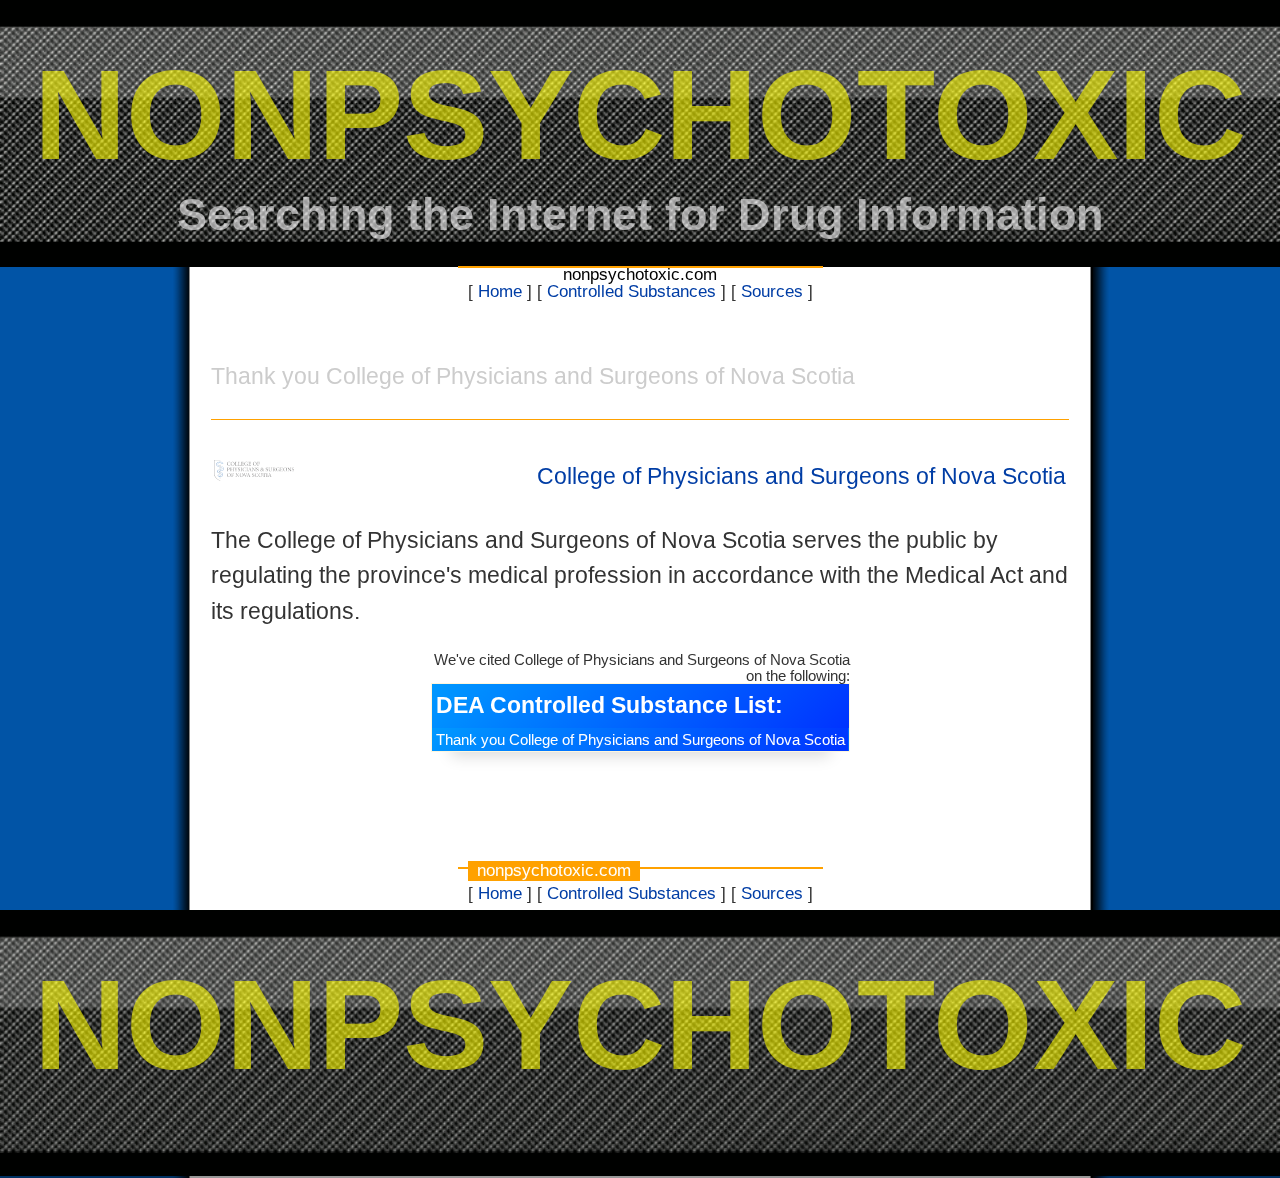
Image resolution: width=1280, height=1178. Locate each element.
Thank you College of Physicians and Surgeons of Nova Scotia (640, 739)
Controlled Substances (631, 291)
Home (500, 291)
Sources (772, 291)
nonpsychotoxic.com (640, 274)
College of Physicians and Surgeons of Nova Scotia (801, 476)
